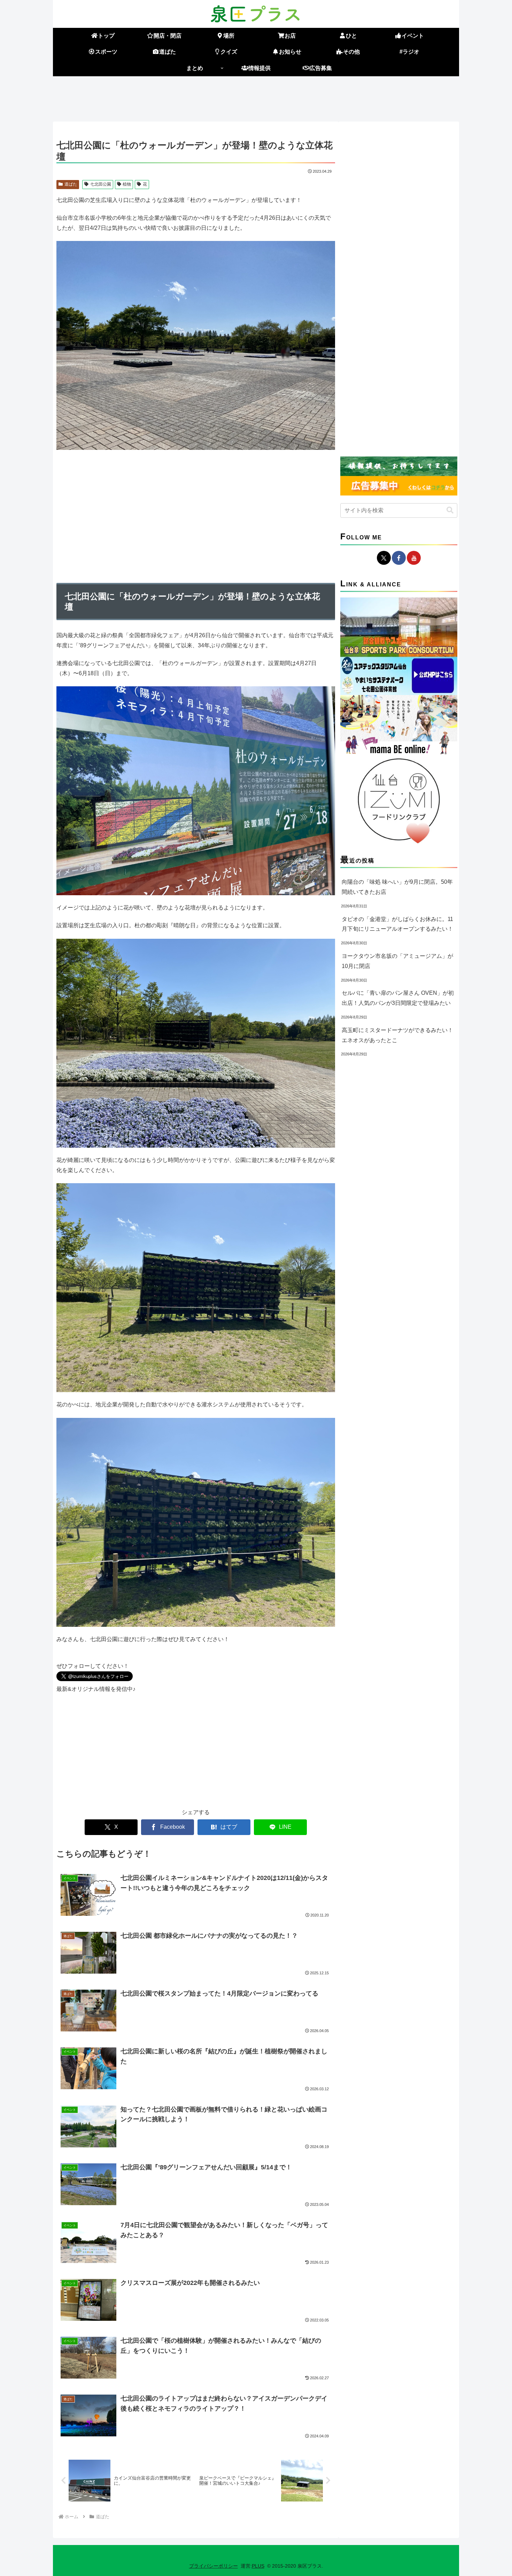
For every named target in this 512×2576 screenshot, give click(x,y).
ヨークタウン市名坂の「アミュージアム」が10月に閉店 (397, 961)
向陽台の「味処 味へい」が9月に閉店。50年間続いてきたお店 (397, 887)
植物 (127, 184)
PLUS (258, 2566)
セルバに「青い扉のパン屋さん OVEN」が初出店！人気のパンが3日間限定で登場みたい (398, 998)
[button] (450, 510)
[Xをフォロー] (384, 558)
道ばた (71, 184)
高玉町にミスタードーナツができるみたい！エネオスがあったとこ (397, 1035)
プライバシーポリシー (214, 2566)
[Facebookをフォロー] (399, 558)
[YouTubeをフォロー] (414, 558)
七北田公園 (101, 184)
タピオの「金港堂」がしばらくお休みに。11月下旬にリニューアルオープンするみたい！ (397, 924)
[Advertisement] (256, 97)
